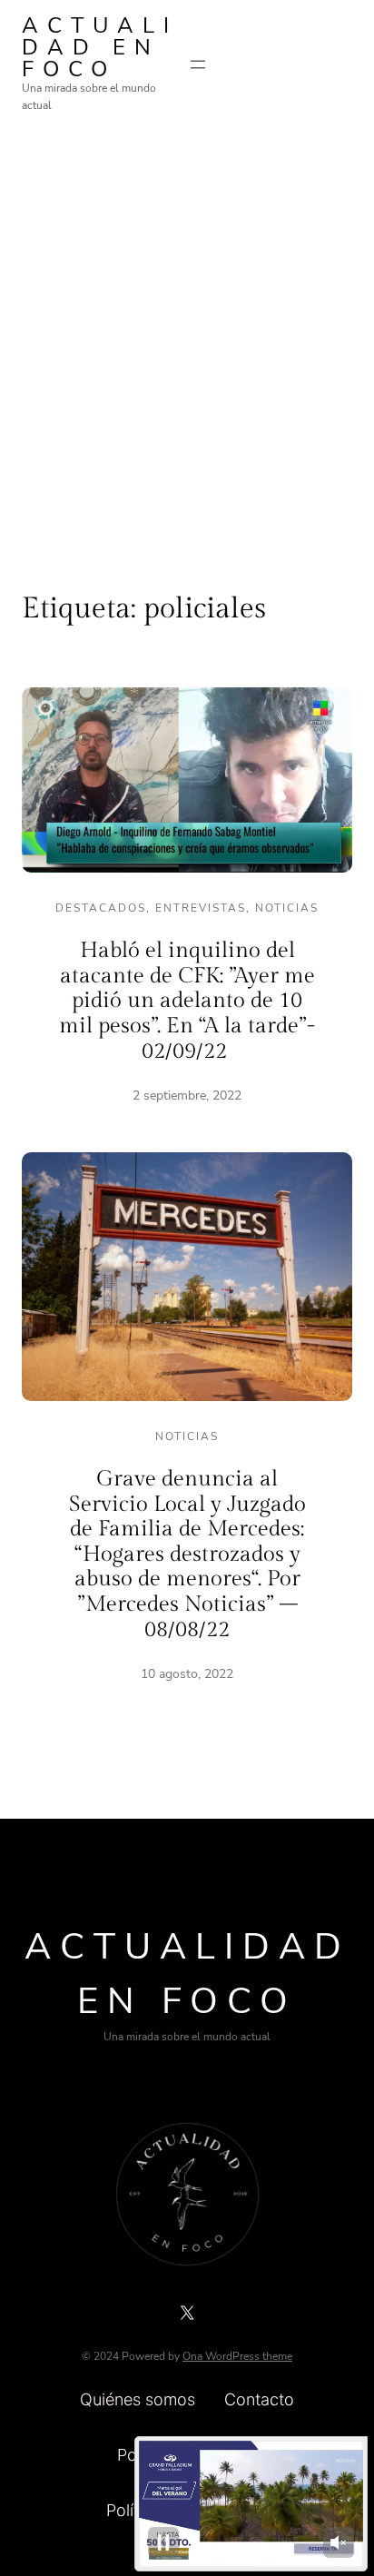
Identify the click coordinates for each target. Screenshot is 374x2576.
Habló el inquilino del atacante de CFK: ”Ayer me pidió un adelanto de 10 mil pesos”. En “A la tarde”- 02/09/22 (187, 1001)
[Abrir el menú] (198, 64)
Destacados (101, 908)
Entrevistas (201, 908)
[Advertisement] (187, 338)
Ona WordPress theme (237, 2356)
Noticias (287, 908)
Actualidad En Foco (100, 47)
